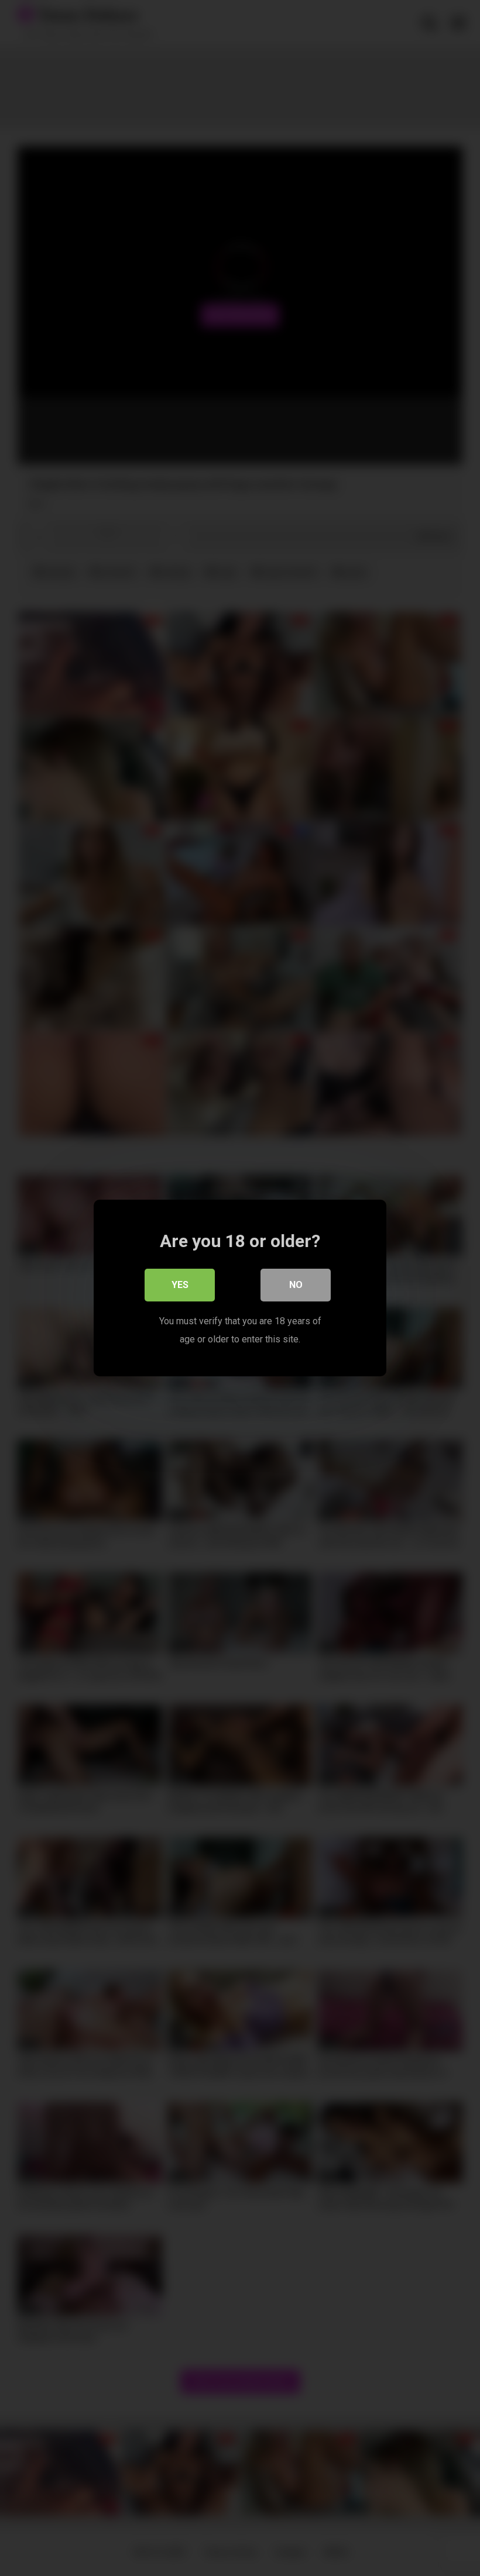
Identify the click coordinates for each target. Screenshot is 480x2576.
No (296, 1285)
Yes (180, 1285)
